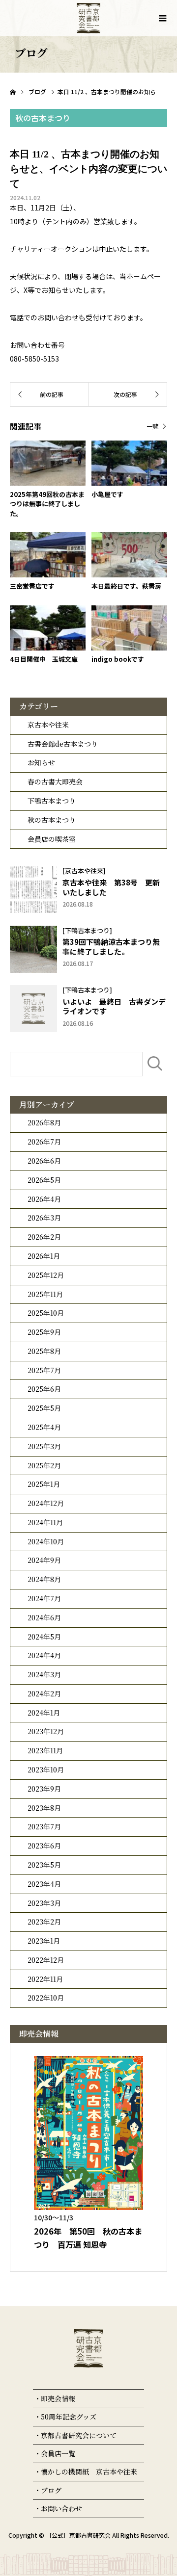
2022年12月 (46, 1960)
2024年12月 (46, 1503)
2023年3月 (44, 1903)
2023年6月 (44, 1846)
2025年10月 (46, 1313)
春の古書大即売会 (55, 781)
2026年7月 (44, 1142)
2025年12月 (46, 1275)
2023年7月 (44, 1826)
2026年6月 (44, 1161)
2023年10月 (46, 1769)
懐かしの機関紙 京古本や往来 (89, 2472)
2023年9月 (44, 1789)
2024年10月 (46, 1541)
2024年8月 (44, 1579)
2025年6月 (44, 1389)
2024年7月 (44, 1598)
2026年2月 (44, 1237)
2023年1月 (44, 1941)
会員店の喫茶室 (52, 839)
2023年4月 (44, 1884)
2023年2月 (44, 1922)
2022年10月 (46, 1998)
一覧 (152, 426)
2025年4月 (44, 1427)
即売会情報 (58, 2398)
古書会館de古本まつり (63, 744)
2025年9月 (44, 1332)
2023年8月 (44, 1808)
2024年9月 (44, 1560)
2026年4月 (44, 1199)
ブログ (51, 2490)
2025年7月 (44, 1370)
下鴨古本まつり (52, 801)
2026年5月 (44, 1180)
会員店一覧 (58, 2453)
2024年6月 (44, 1617)
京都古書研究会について (79, 2435)
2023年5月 (44, 1865)
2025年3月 (44, 1446)
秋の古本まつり (52, 820)
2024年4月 (44, 1655)
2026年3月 (44, 1218)
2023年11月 (45, 1750)
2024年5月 (44, 1637)
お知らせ (41, 762)
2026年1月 (44, 1256)
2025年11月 (45, 1294)
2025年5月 (44, 1408)
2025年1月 (44, 1484)
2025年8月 (44, 1351)
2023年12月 (46, 1731)
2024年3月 (44, 1674)
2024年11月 (45, 1522)
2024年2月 (44, 1693)
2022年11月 (45, 1979)
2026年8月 (44, 1122)
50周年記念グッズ (69, 2417)
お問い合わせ (61, 2508)
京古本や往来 (48, 725)
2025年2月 (44, 1465)
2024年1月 (44, 1713)
